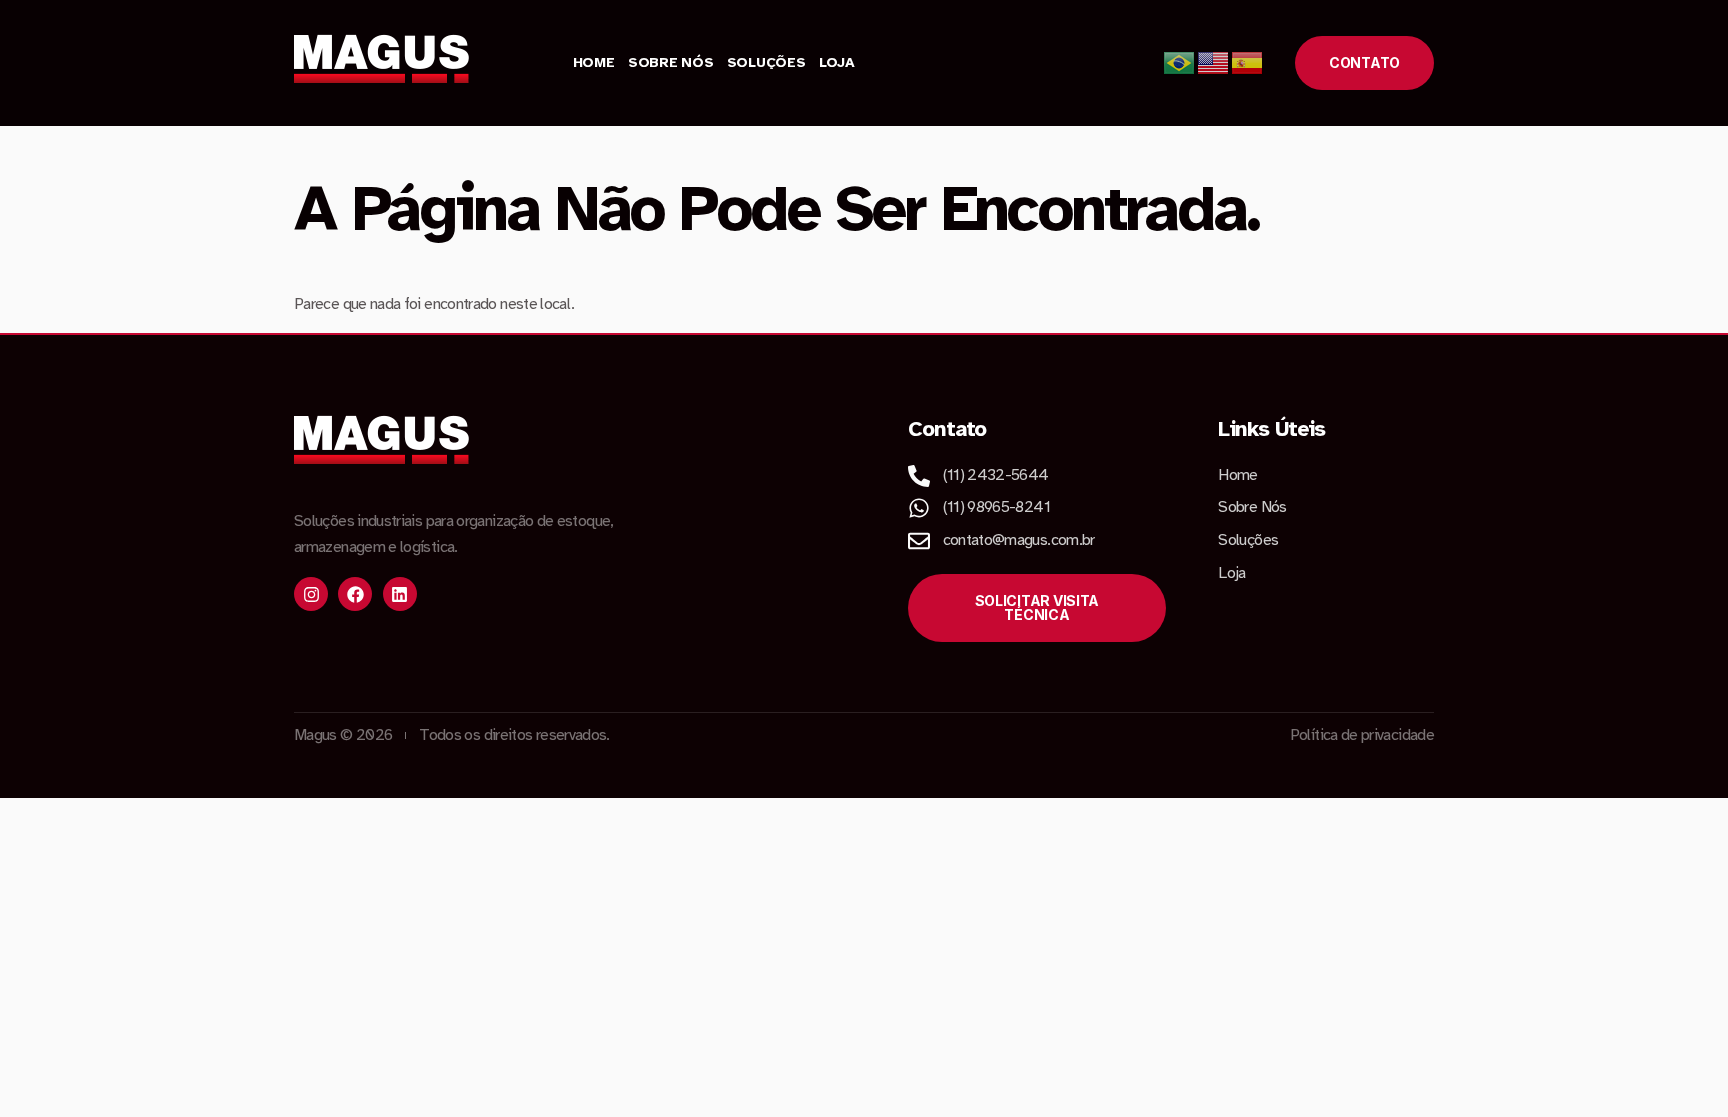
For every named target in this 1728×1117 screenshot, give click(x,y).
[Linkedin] (400, 594)
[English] (1214, 62)
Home (594, 62)
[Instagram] (311, 594)
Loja (837, 62)
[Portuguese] (1180, 62)
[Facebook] (355, 594)
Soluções (766, 62)
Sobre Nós (670, 62)
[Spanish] (1248, 62)
